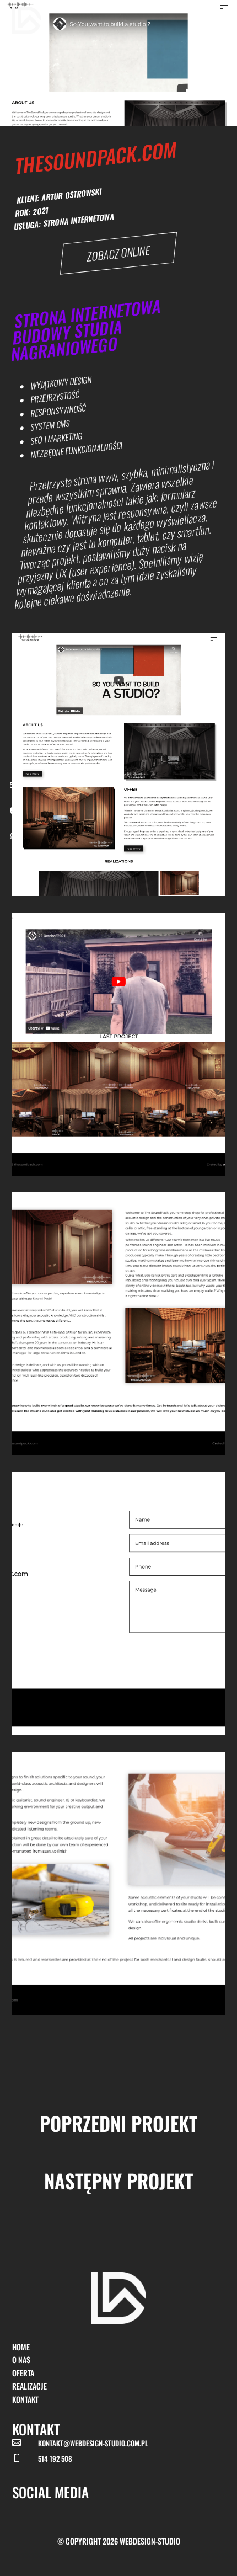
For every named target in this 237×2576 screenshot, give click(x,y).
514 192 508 (55, 2458)
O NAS (21, 2359)
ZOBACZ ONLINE (118, 253)
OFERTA (23, 2373)
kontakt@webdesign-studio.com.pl (93, 2443)
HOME (21, 2347)
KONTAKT (25, 2399)
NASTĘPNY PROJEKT (118, 2180)
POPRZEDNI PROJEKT (118, 2123)
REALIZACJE (29, 2386)
